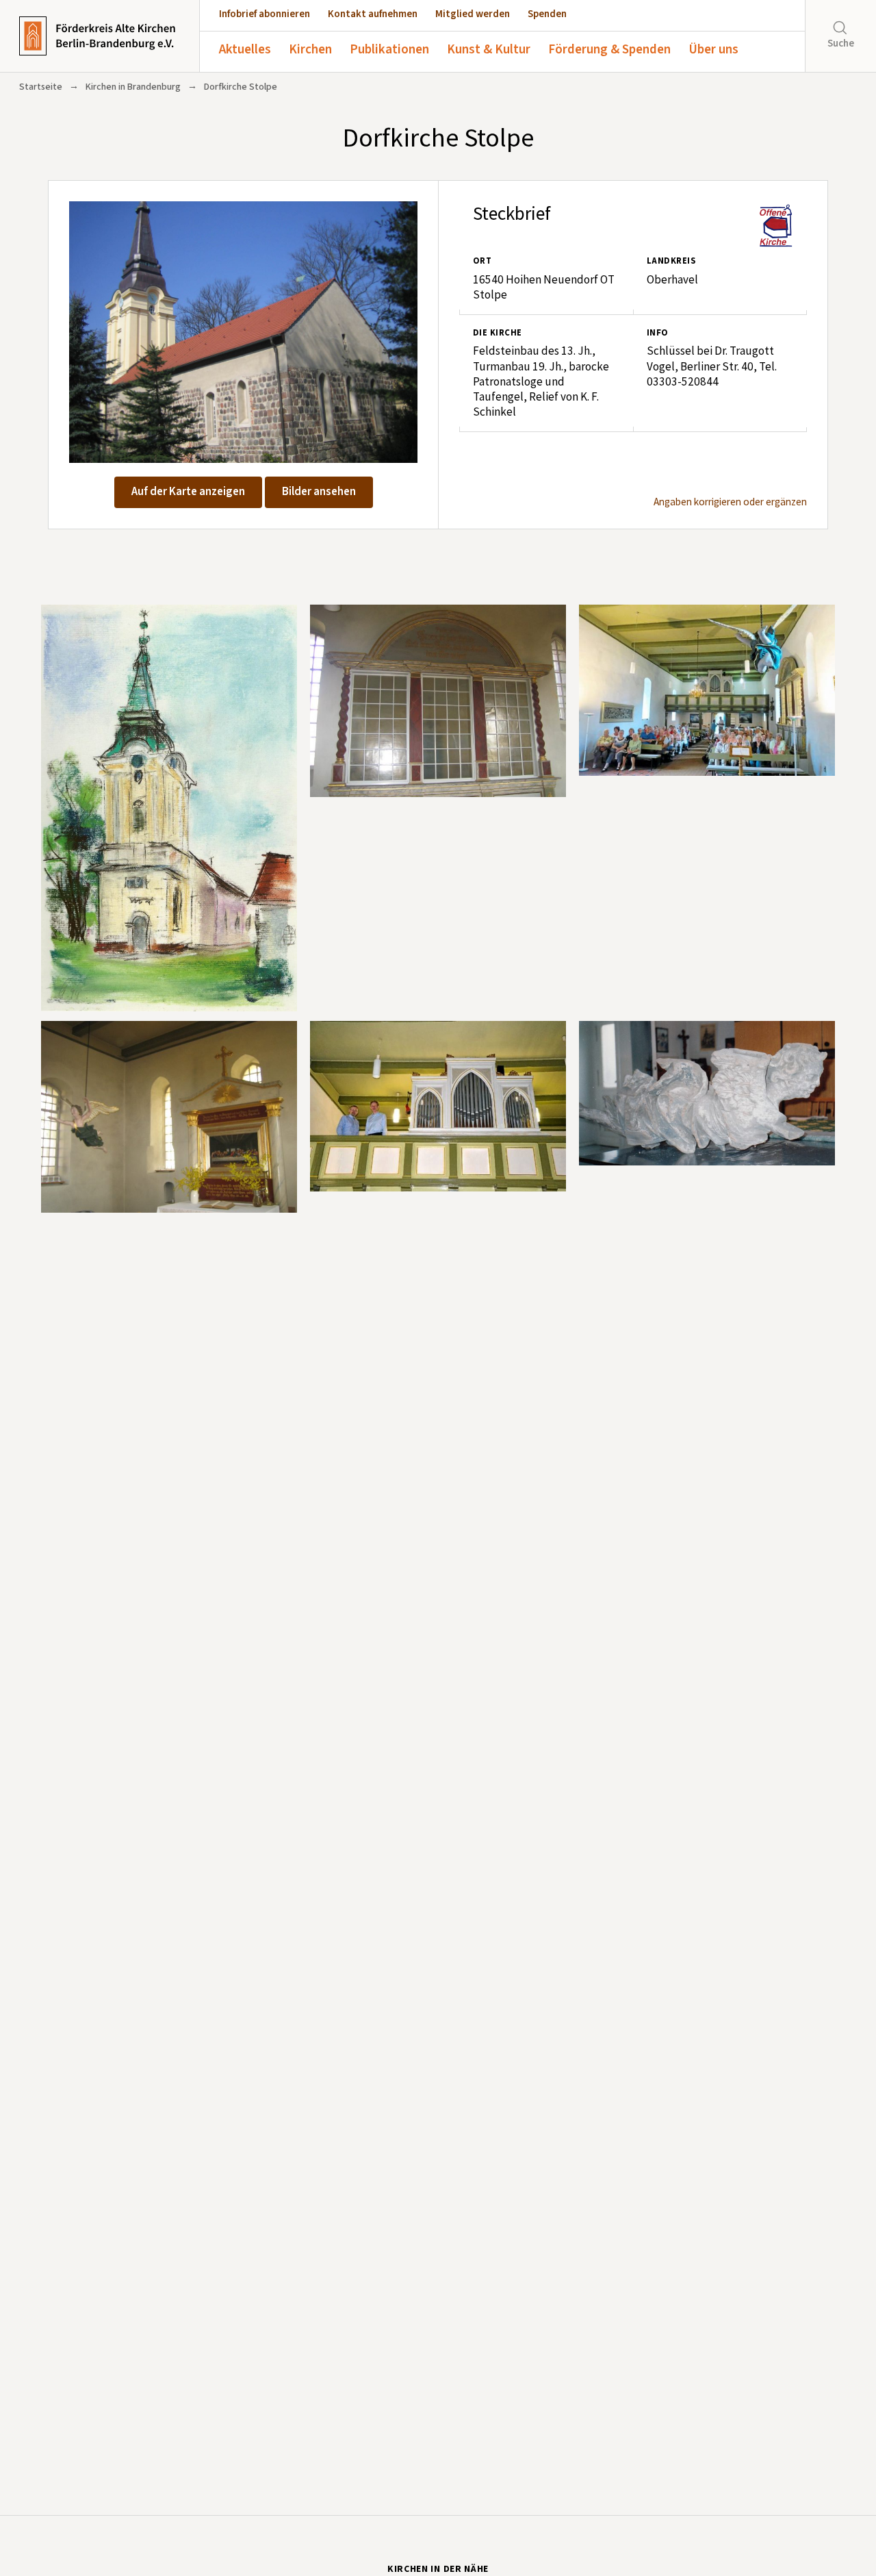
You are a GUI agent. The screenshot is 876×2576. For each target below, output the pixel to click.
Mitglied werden (473, 14)
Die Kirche (498, 333)
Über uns (713, 50)
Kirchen (310, 50)
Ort (482, 261)
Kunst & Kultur (489, 50)
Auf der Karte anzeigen (188, 492)
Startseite (41, 87)
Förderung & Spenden (609, 50)
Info (658, 333)
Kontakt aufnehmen (373, 14)
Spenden (547, 14)
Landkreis (671, 261)
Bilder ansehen (319, 492)
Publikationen (389, 50)
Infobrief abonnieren (265, 14)
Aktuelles (245, 50)
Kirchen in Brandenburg (133, 87)
